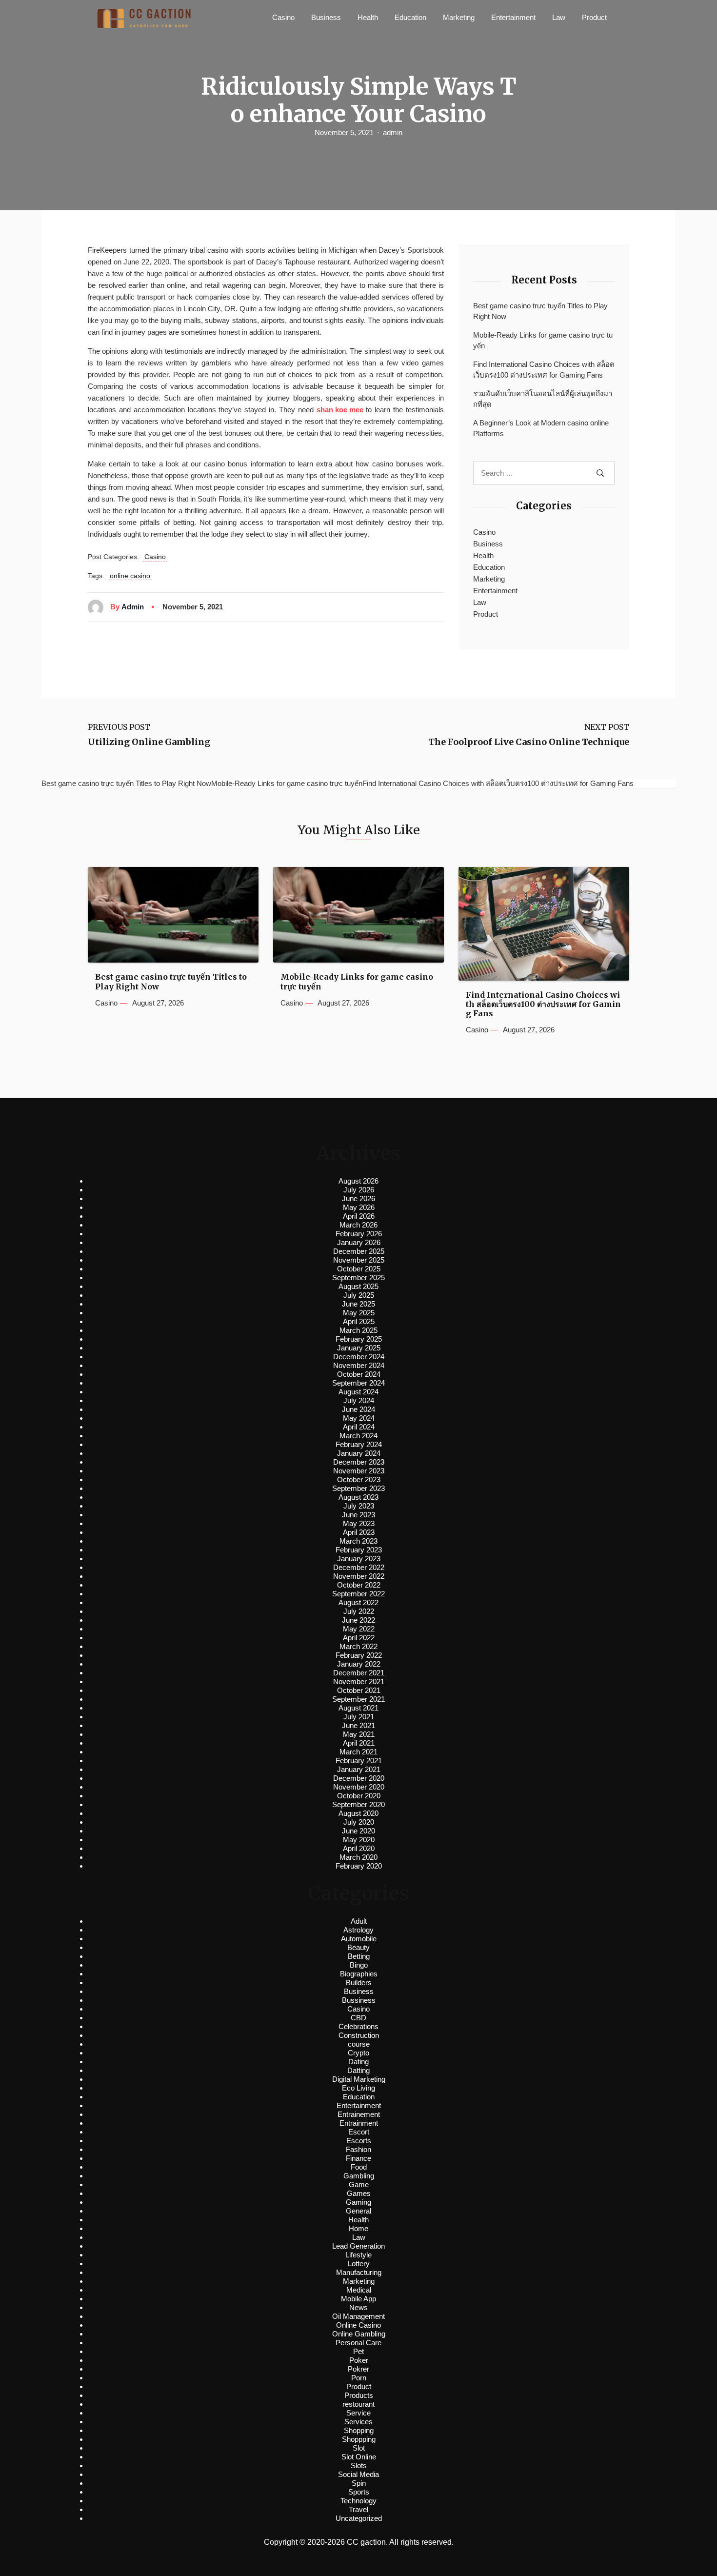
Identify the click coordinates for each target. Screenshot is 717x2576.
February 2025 (359, 1339)
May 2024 (359, 1418)
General (358, 2211)
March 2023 (358, 1541)
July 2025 (359, 1295)
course (359, 2044)
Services (358, 2422)
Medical (359, 2290)
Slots (359, 2465)
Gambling (359, 2176)
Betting (359, 1956)
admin (393, 132)
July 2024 (359, 1400)
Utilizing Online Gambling (149, 742)
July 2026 (359, 1190)
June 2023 (358, 1515)
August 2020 (358, 1813)
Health (368, 17)
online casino (130, 576)
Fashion (358, 2149)
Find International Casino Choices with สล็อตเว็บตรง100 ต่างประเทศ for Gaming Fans (544, 370)
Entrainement (359, 2114)
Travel (358, 2509)
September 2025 (358, 1278)
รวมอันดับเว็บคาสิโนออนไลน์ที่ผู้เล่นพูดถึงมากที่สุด (543, 399)
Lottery (359, 2264)
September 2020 (358, 1804)
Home (358, 2228)
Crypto (358, 2053)
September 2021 (358, 1699)
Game (359, 2184)
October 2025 (359, 1269)
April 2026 (359, 1216)
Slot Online (359, 2457)
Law (559, 17)
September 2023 (358, 1488)
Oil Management (358, 2316)
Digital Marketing (359, 2079)
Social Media (358, 2474)
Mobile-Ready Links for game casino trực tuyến (543, 341)
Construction (359, 2035)
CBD (358, 2018)
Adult (359, 1921)
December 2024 (359, 1357)
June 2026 (358, 1198)
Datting (358, 2070)
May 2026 (359, 1207)
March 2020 (358, 1857)
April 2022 (359, 1638)
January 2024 (359, 1453)
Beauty (358, 1947)
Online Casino (358, 2325)
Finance (358, 2158)
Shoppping (359, 2439)
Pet (358, 2351)
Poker (359, 2360)
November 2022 (359, 1576)
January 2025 (359, 1348)
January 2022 (359, 1664)
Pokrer (358, 2369)
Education (410, 17)
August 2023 (358, 1497)
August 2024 (358, 1392)
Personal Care (358, 2343)
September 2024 (358, 1383)
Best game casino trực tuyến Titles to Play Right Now (540, 311)
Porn (359, 2378)
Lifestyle (358, 2255)
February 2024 (359, 1444)
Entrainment (359, 2123)
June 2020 (358, 1831)
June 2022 (358, 1620)
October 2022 (359, 1585)
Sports (359, 2492)
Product (594, 17)
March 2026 (358, 1225)
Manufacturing (359, 2272)
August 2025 (358, 1286)
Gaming (358, 2202)
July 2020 (359, 1822)
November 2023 (359, 1471)
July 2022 (359, 1611)
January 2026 (359, 1242)
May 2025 (359, 1313)
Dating (358, 2062)
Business (326, 17)
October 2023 (359, 1479)
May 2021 (359, 1734)
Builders (359, 1982)
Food (359, 2167)
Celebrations (358, 2026)
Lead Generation (358, 2246)
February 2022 (359, 1655)
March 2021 (358, 1752)
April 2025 (359, 1321)
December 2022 (359, 1567)
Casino (283, 17)
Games (359, 2193)
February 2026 (359, 1234)
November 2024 (359, 1365)
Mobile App (358, 2299)
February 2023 (359, 1550)
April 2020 (359, 1848)
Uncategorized (359, 2518)
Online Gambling (359, 2334)
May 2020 (359, 1840)
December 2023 (359, 1462)
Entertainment (513, 17)
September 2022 (358, 1594)
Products (359, 2395)
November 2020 (359, 1787)
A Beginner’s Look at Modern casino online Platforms (541, 428)
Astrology (358, 1930)
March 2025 (358, 1330)
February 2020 (359, 1866)
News (358, 2307)
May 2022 (359, 1629)
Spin (359, 2483)
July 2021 (359, 1717)
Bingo (359, 1965)
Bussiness (359, 2000)
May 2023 (359, 1523)
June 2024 (358, 1409)
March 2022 (358, 1646)
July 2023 (359, 1506)
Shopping (359, 2430)
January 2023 (359, 1559)
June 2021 (358, 1725)
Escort (359, 2132)
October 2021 (359, 1690)
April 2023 (359, 1532)
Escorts (359, 2141)
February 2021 (359, 1761)
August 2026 (358, 1181)
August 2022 (358, 1602)
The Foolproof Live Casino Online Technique (529, 742)
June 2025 (358, 1304)
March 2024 (358, 1436)
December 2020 (359, 1778)
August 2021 (358, 1708)
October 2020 (359, 1796)
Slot (359, 2448)
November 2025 (359, 1260)
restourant (358, 2404)
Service (358, 2413)
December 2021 (359, 1673)
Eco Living (358, 2088)
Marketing (459, 17)
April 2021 (359, 1743)
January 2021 (359, 1769)
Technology (358, 2501)
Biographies (359, 1974)
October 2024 (359, 1374)
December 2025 (359, 1251)
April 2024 (359, 1427)
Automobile (359, 1939)
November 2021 (359, 1681)
